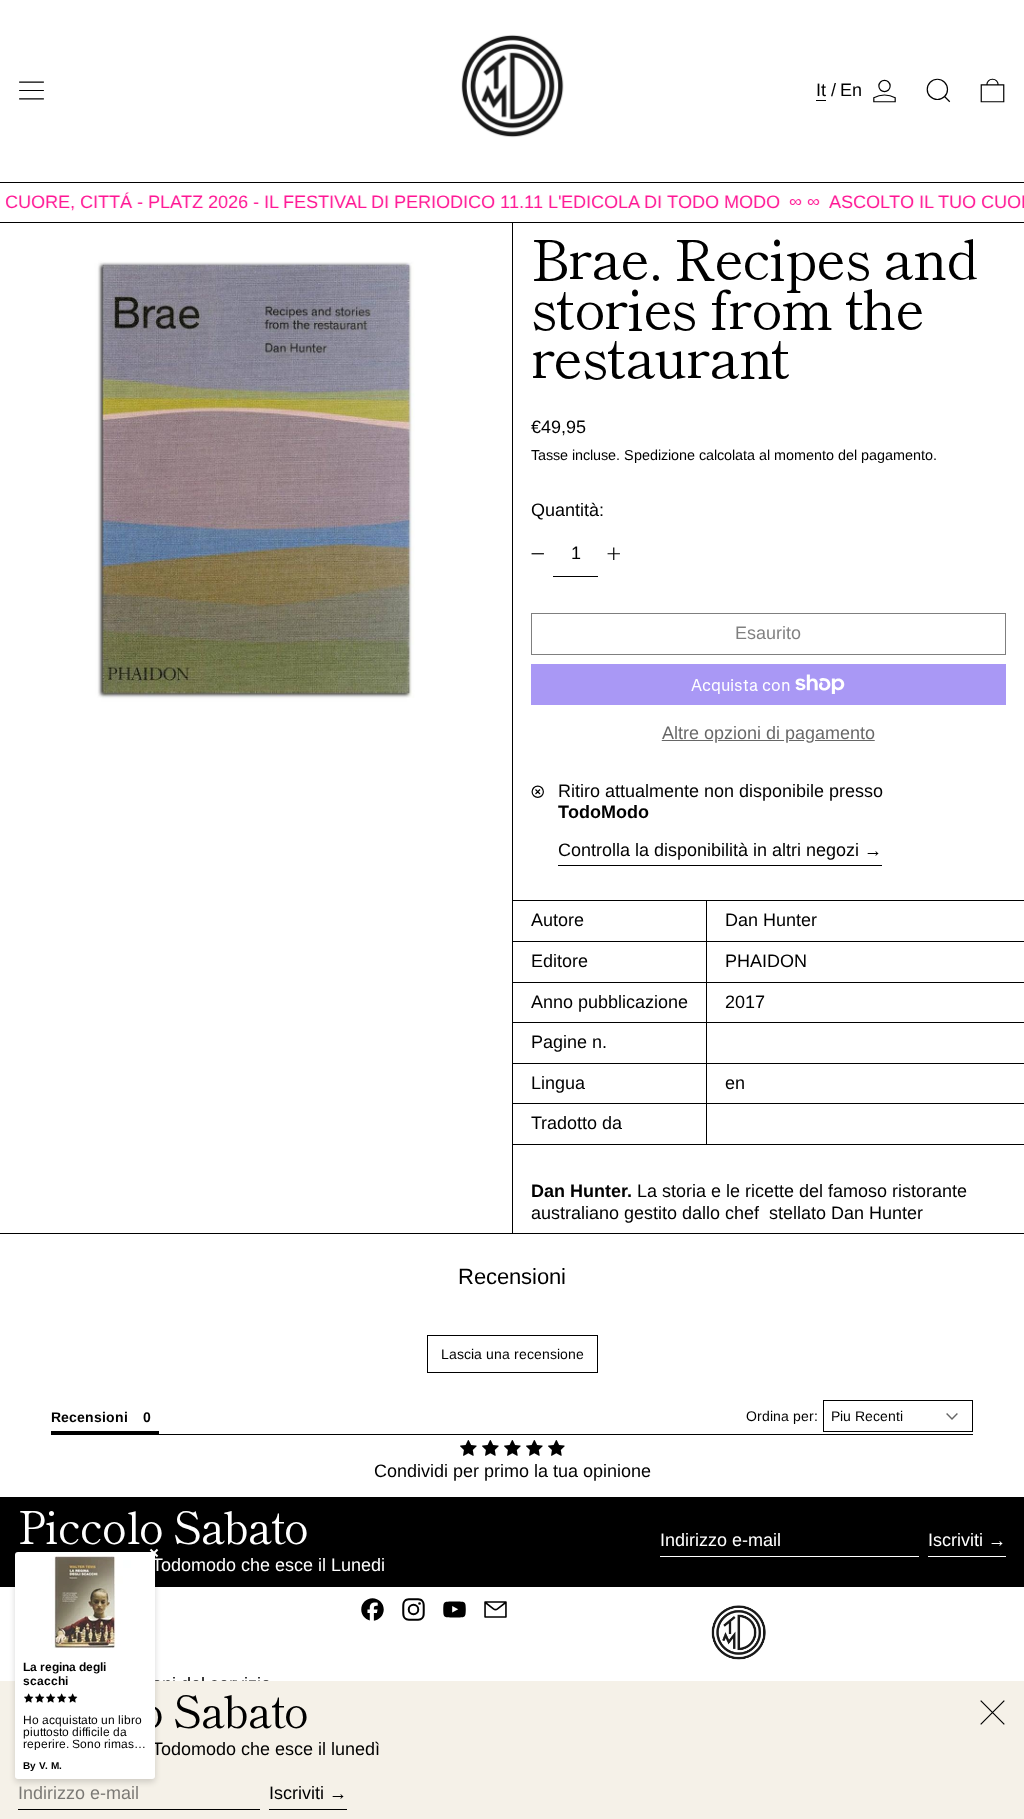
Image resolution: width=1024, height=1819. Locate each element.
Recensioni (512, 1276)
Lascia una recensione (512, 1354)
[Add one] (614, 554)
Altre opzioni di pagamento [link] (768, 733)
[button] (938, 90)
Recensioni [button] (89, 1417)
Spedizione (659, 455)
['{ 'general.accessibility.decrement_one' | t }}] (538, 554)
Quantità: (567, 510)
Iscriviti (955, 1540)
